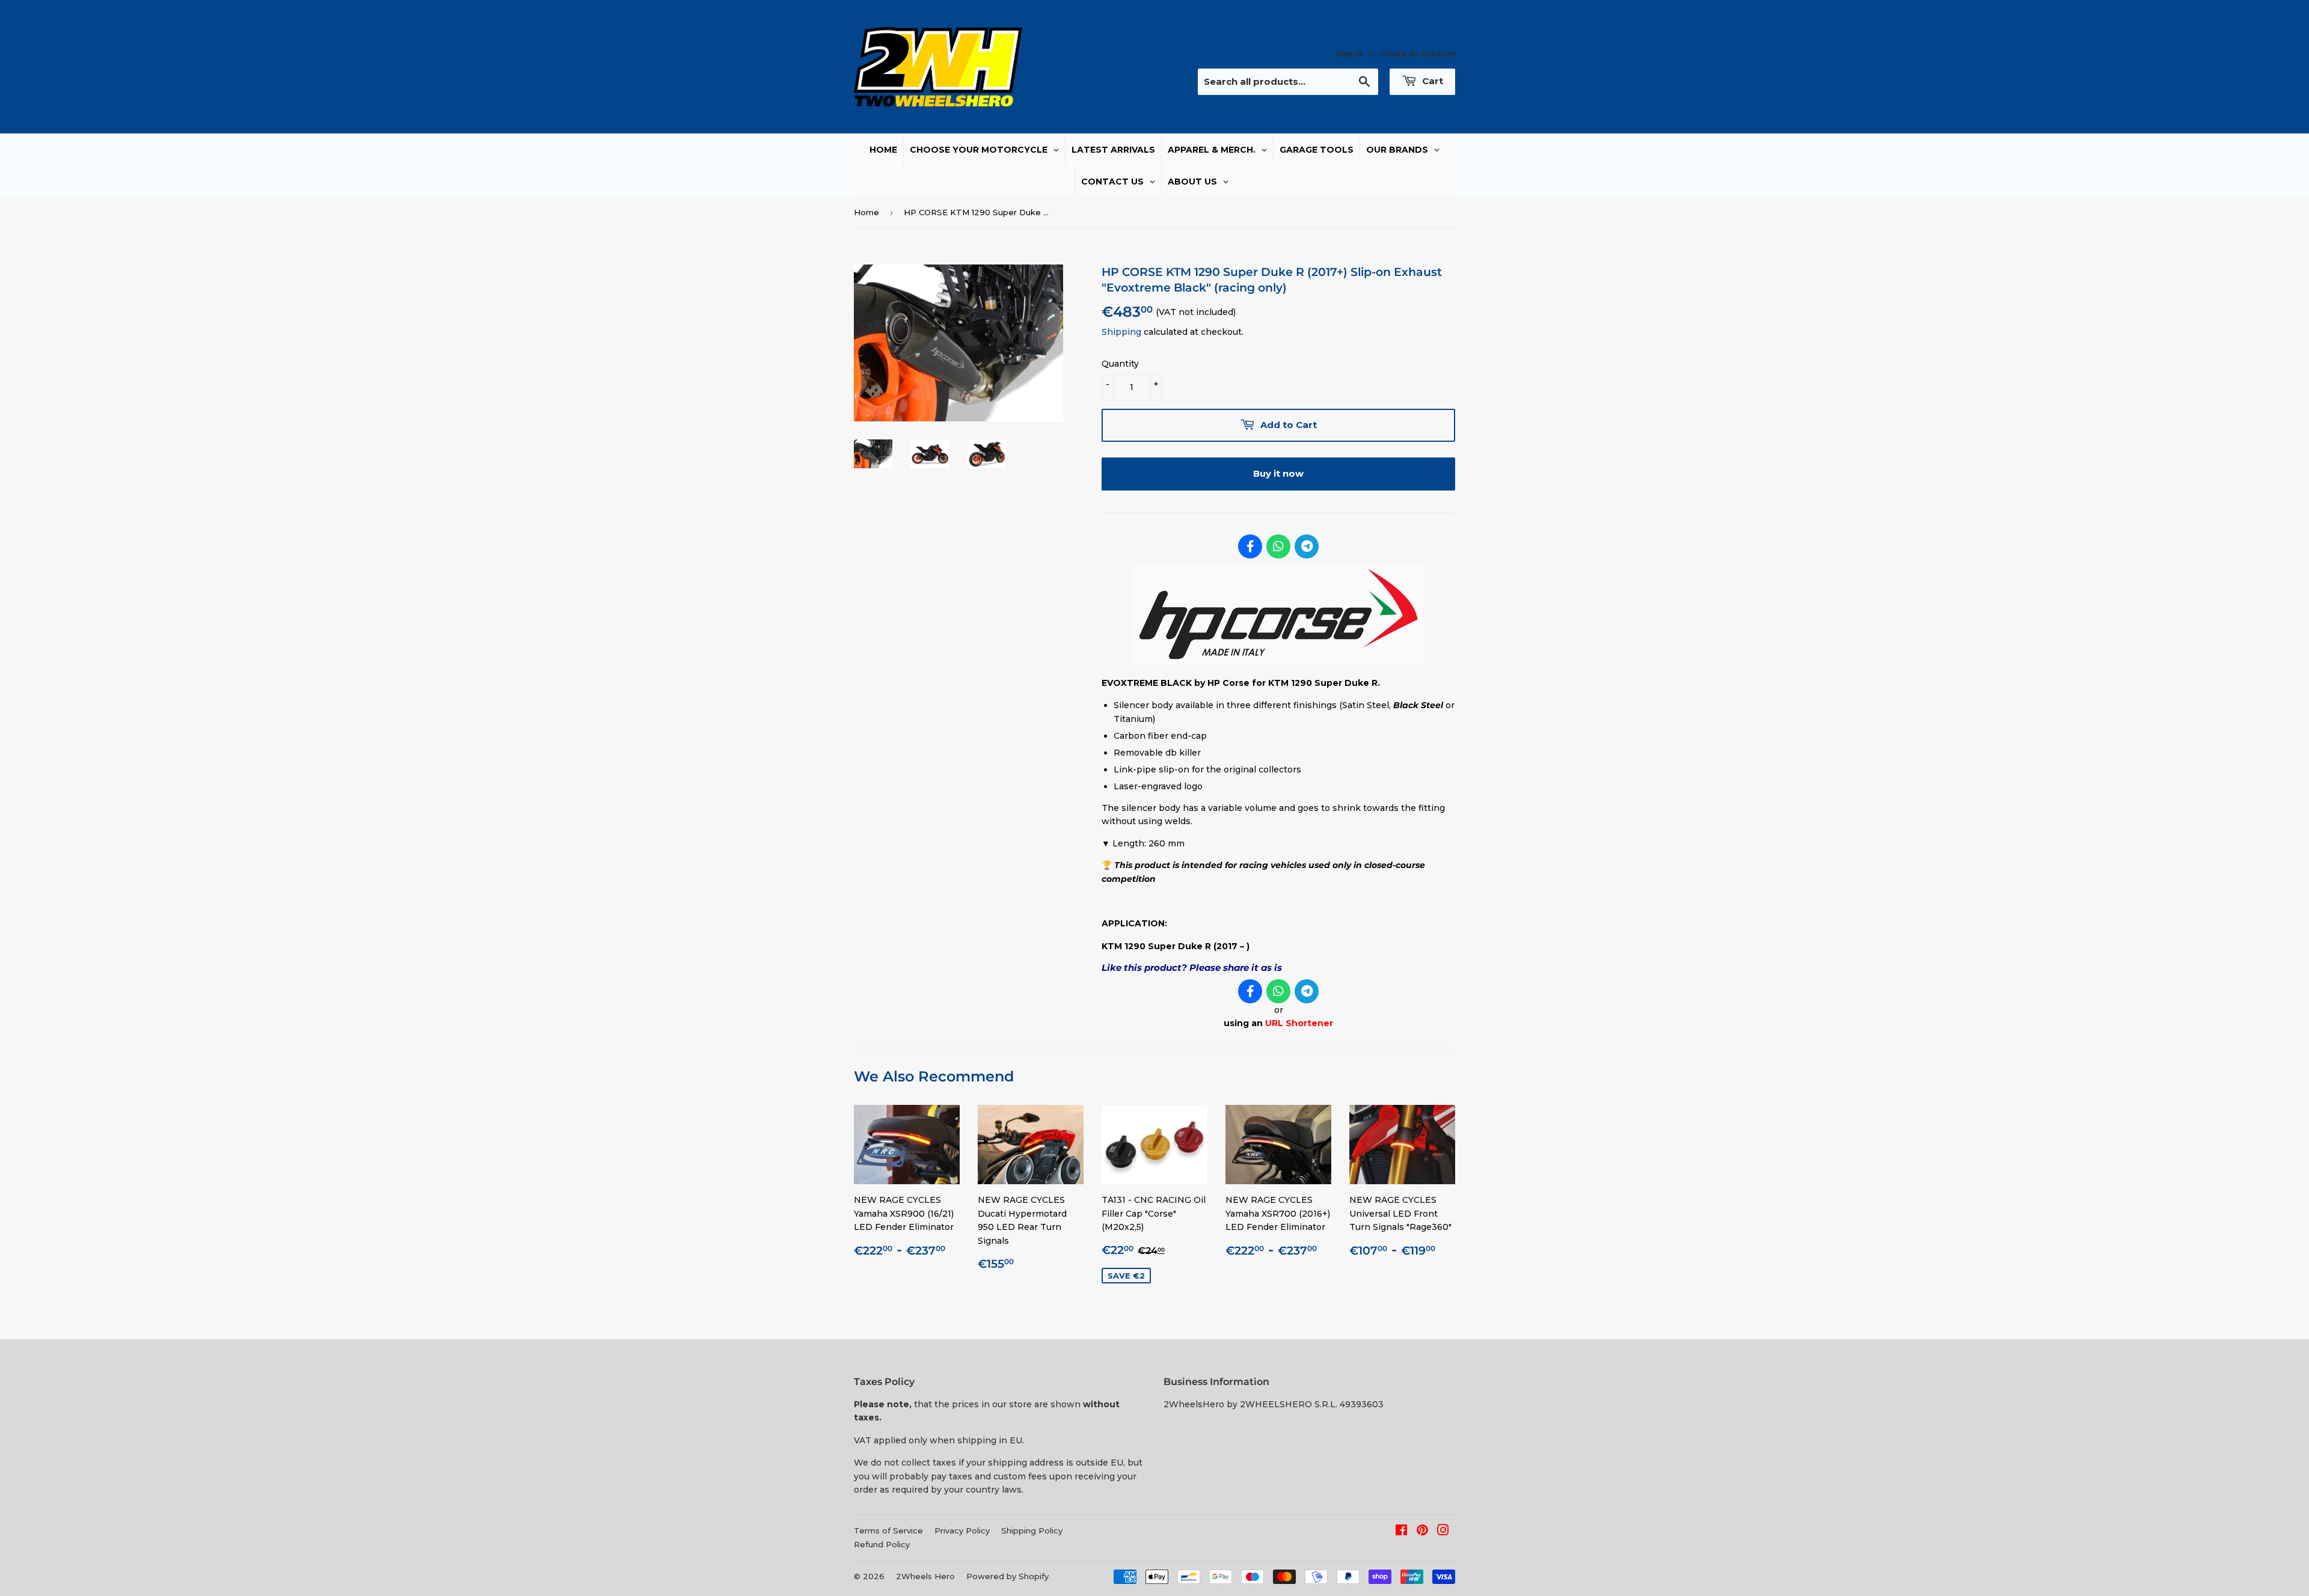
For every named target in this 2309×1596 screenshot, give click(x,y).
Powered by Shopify (1007, 1576)
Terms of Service (888, 1530)
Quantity (1120, 364)
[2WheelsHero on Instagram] (1443, 1532)
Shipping (1121, 332)
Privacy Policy (962, 1530)
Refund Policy (882, 1544)
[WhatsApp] (1278, 546)
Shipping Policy (1032, 1530)
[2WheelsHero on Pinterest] (1422, 1532)
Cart (1431, 81)
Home (866, 212)
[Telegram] (1307, 546)
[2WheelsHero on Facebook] (1401, 1532)
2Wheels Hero (925, 1576)
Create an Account (1417, 54)
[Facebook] (1250, 546)
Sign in (1349, 54)
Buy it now (1278, 473)
